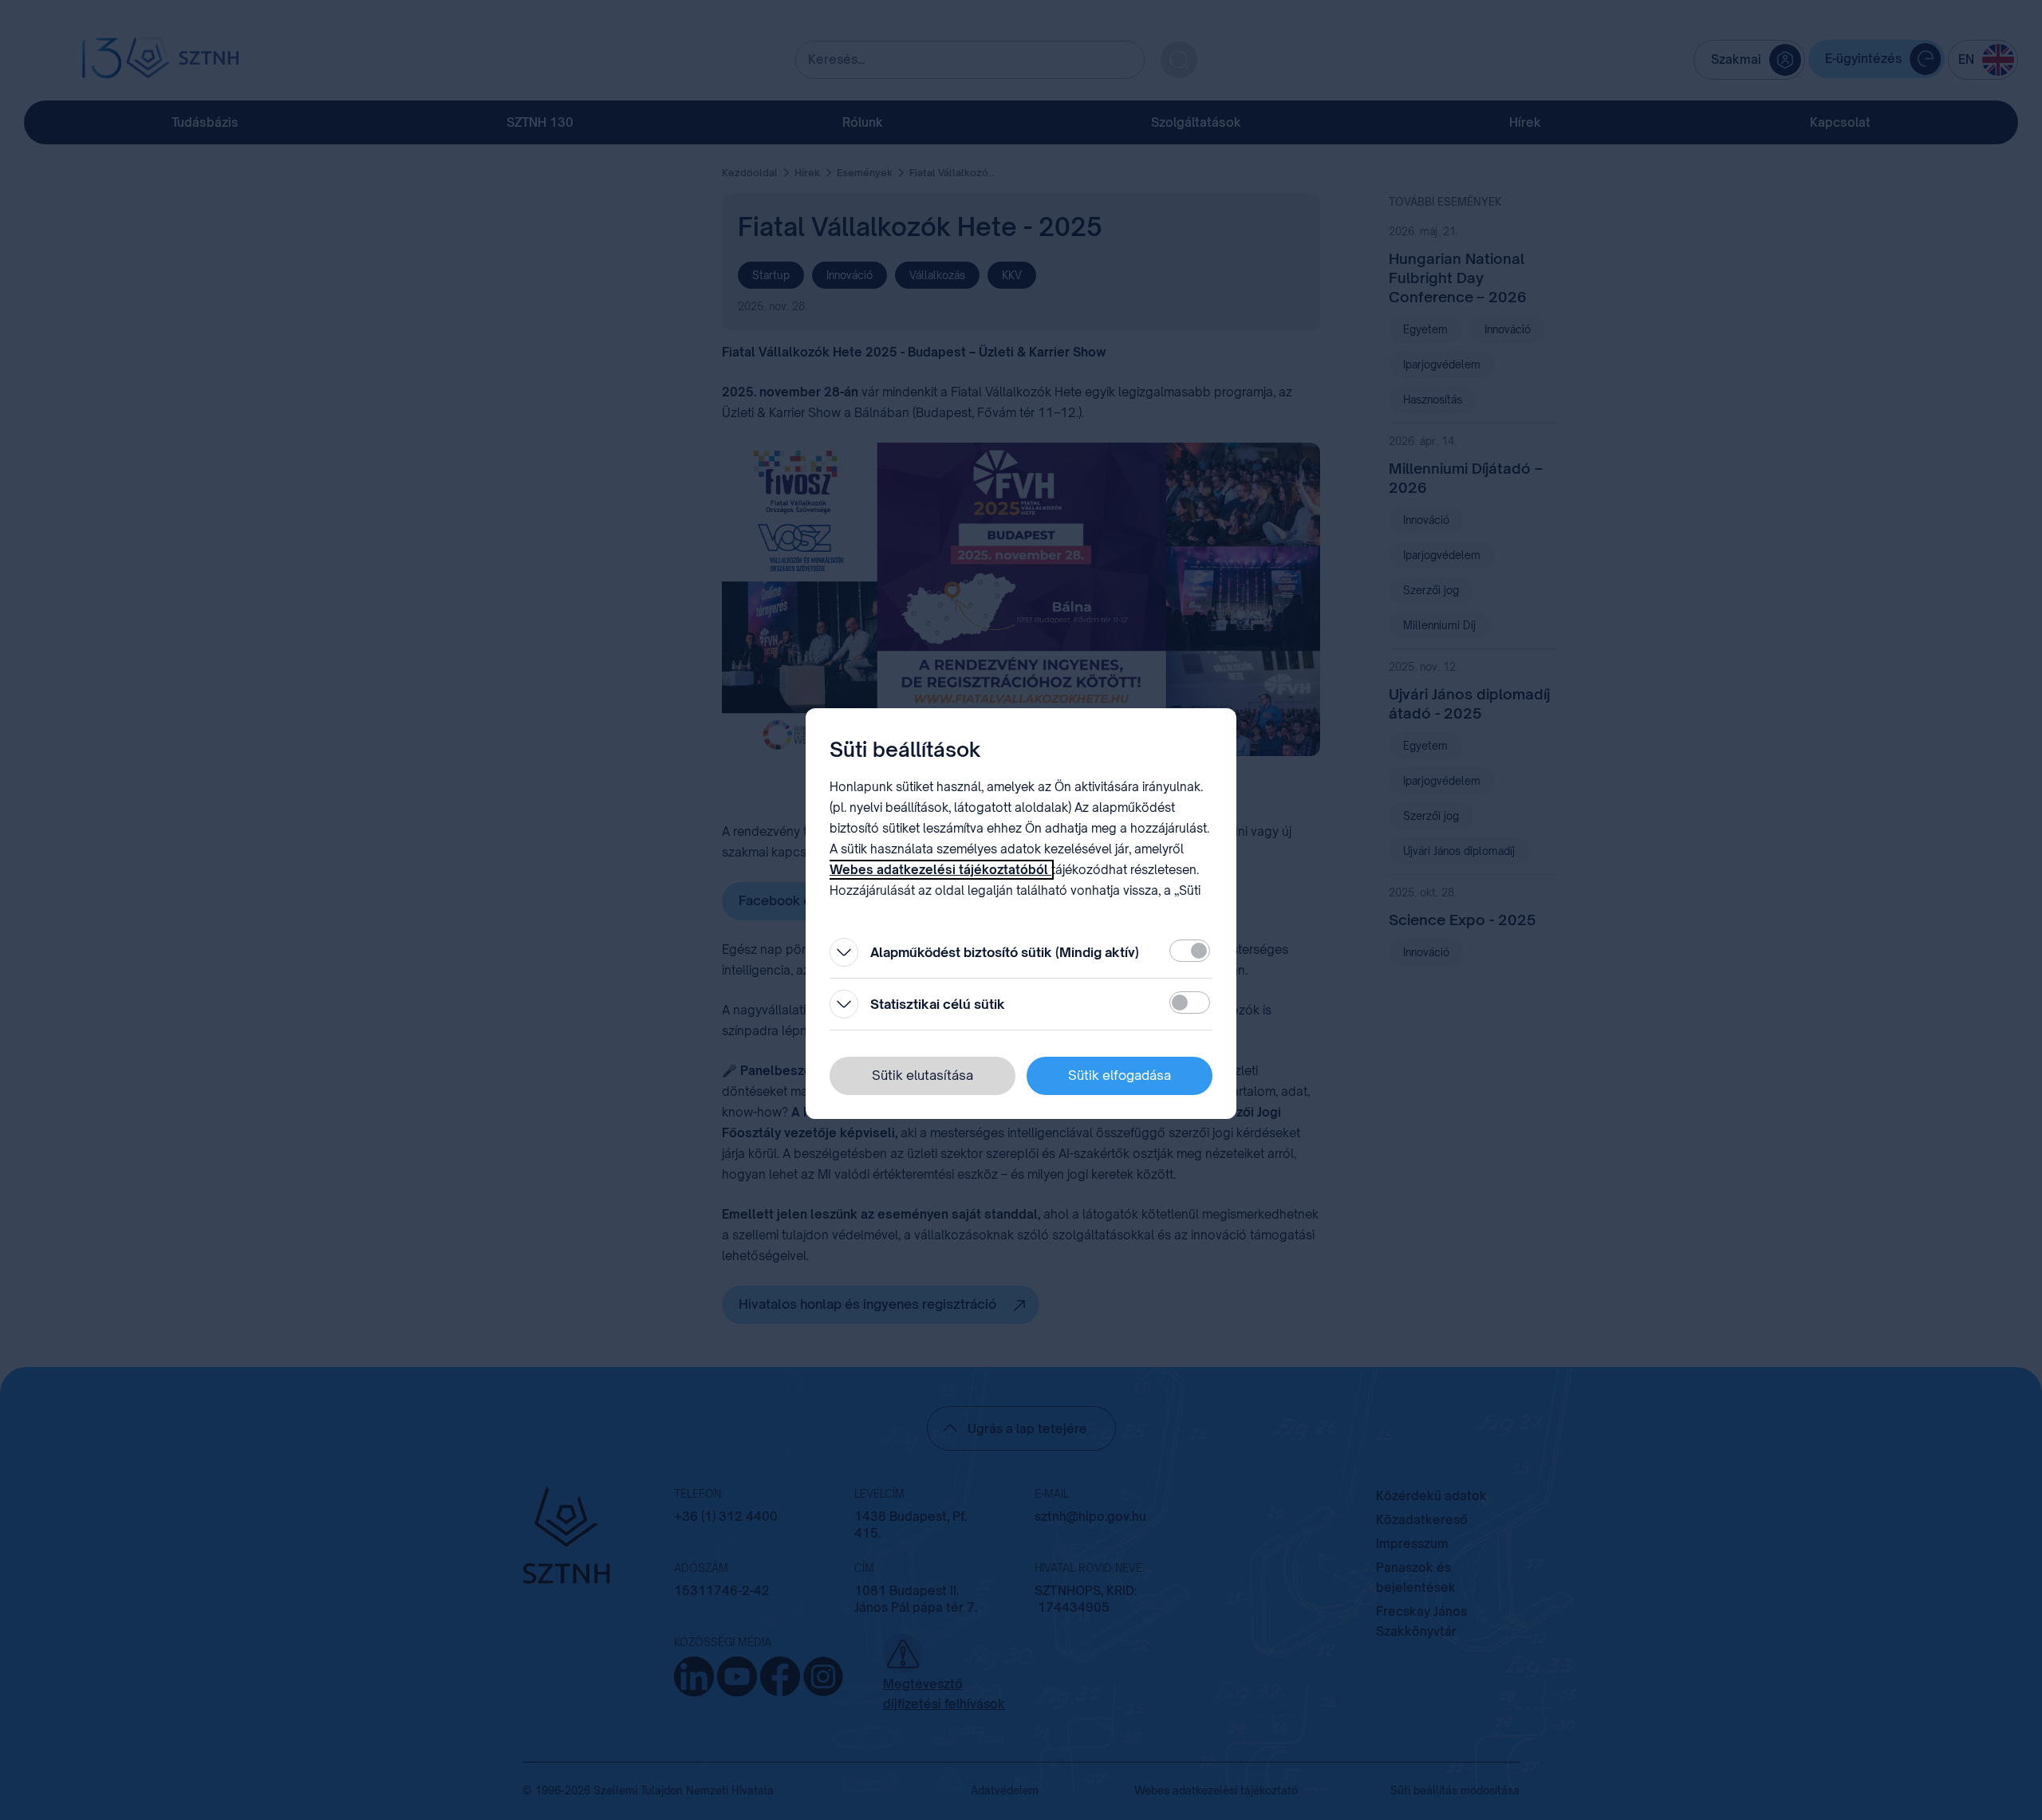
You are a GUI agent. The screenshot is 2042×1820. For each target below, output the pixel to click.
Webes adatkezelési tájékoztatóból (940, 870)
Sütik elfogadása (1120, 1075)
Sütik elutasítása (922, 1075)
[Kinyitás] (844, 952)
